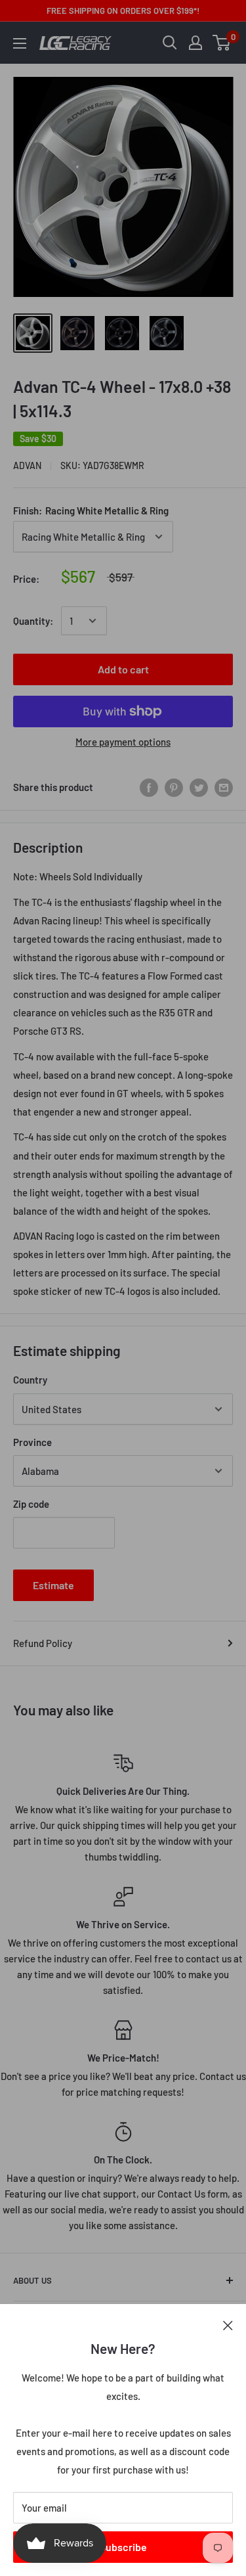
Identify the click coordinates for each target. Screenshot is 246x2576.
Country (30, 1380)
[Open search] (170, 43)
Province (32, 1442)
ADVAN (27, 465)
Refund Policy (43, 1643)
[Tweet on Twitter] (199, 787)
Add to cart (123, 669)
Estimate (53, 1585)
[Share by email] (224, 787)
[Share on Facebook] (149, 787)
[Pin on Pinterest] (174, 787)
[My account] (195, 43)
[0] (222, 43)
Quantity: (33, 621)
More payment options (123, 742)
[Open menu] (20, 43)
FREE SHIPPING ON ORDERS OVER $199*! (123, 11)
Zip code (31, 1504)
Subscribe (123, 2547)
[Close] (228, 2324)
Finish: (91, 510)
